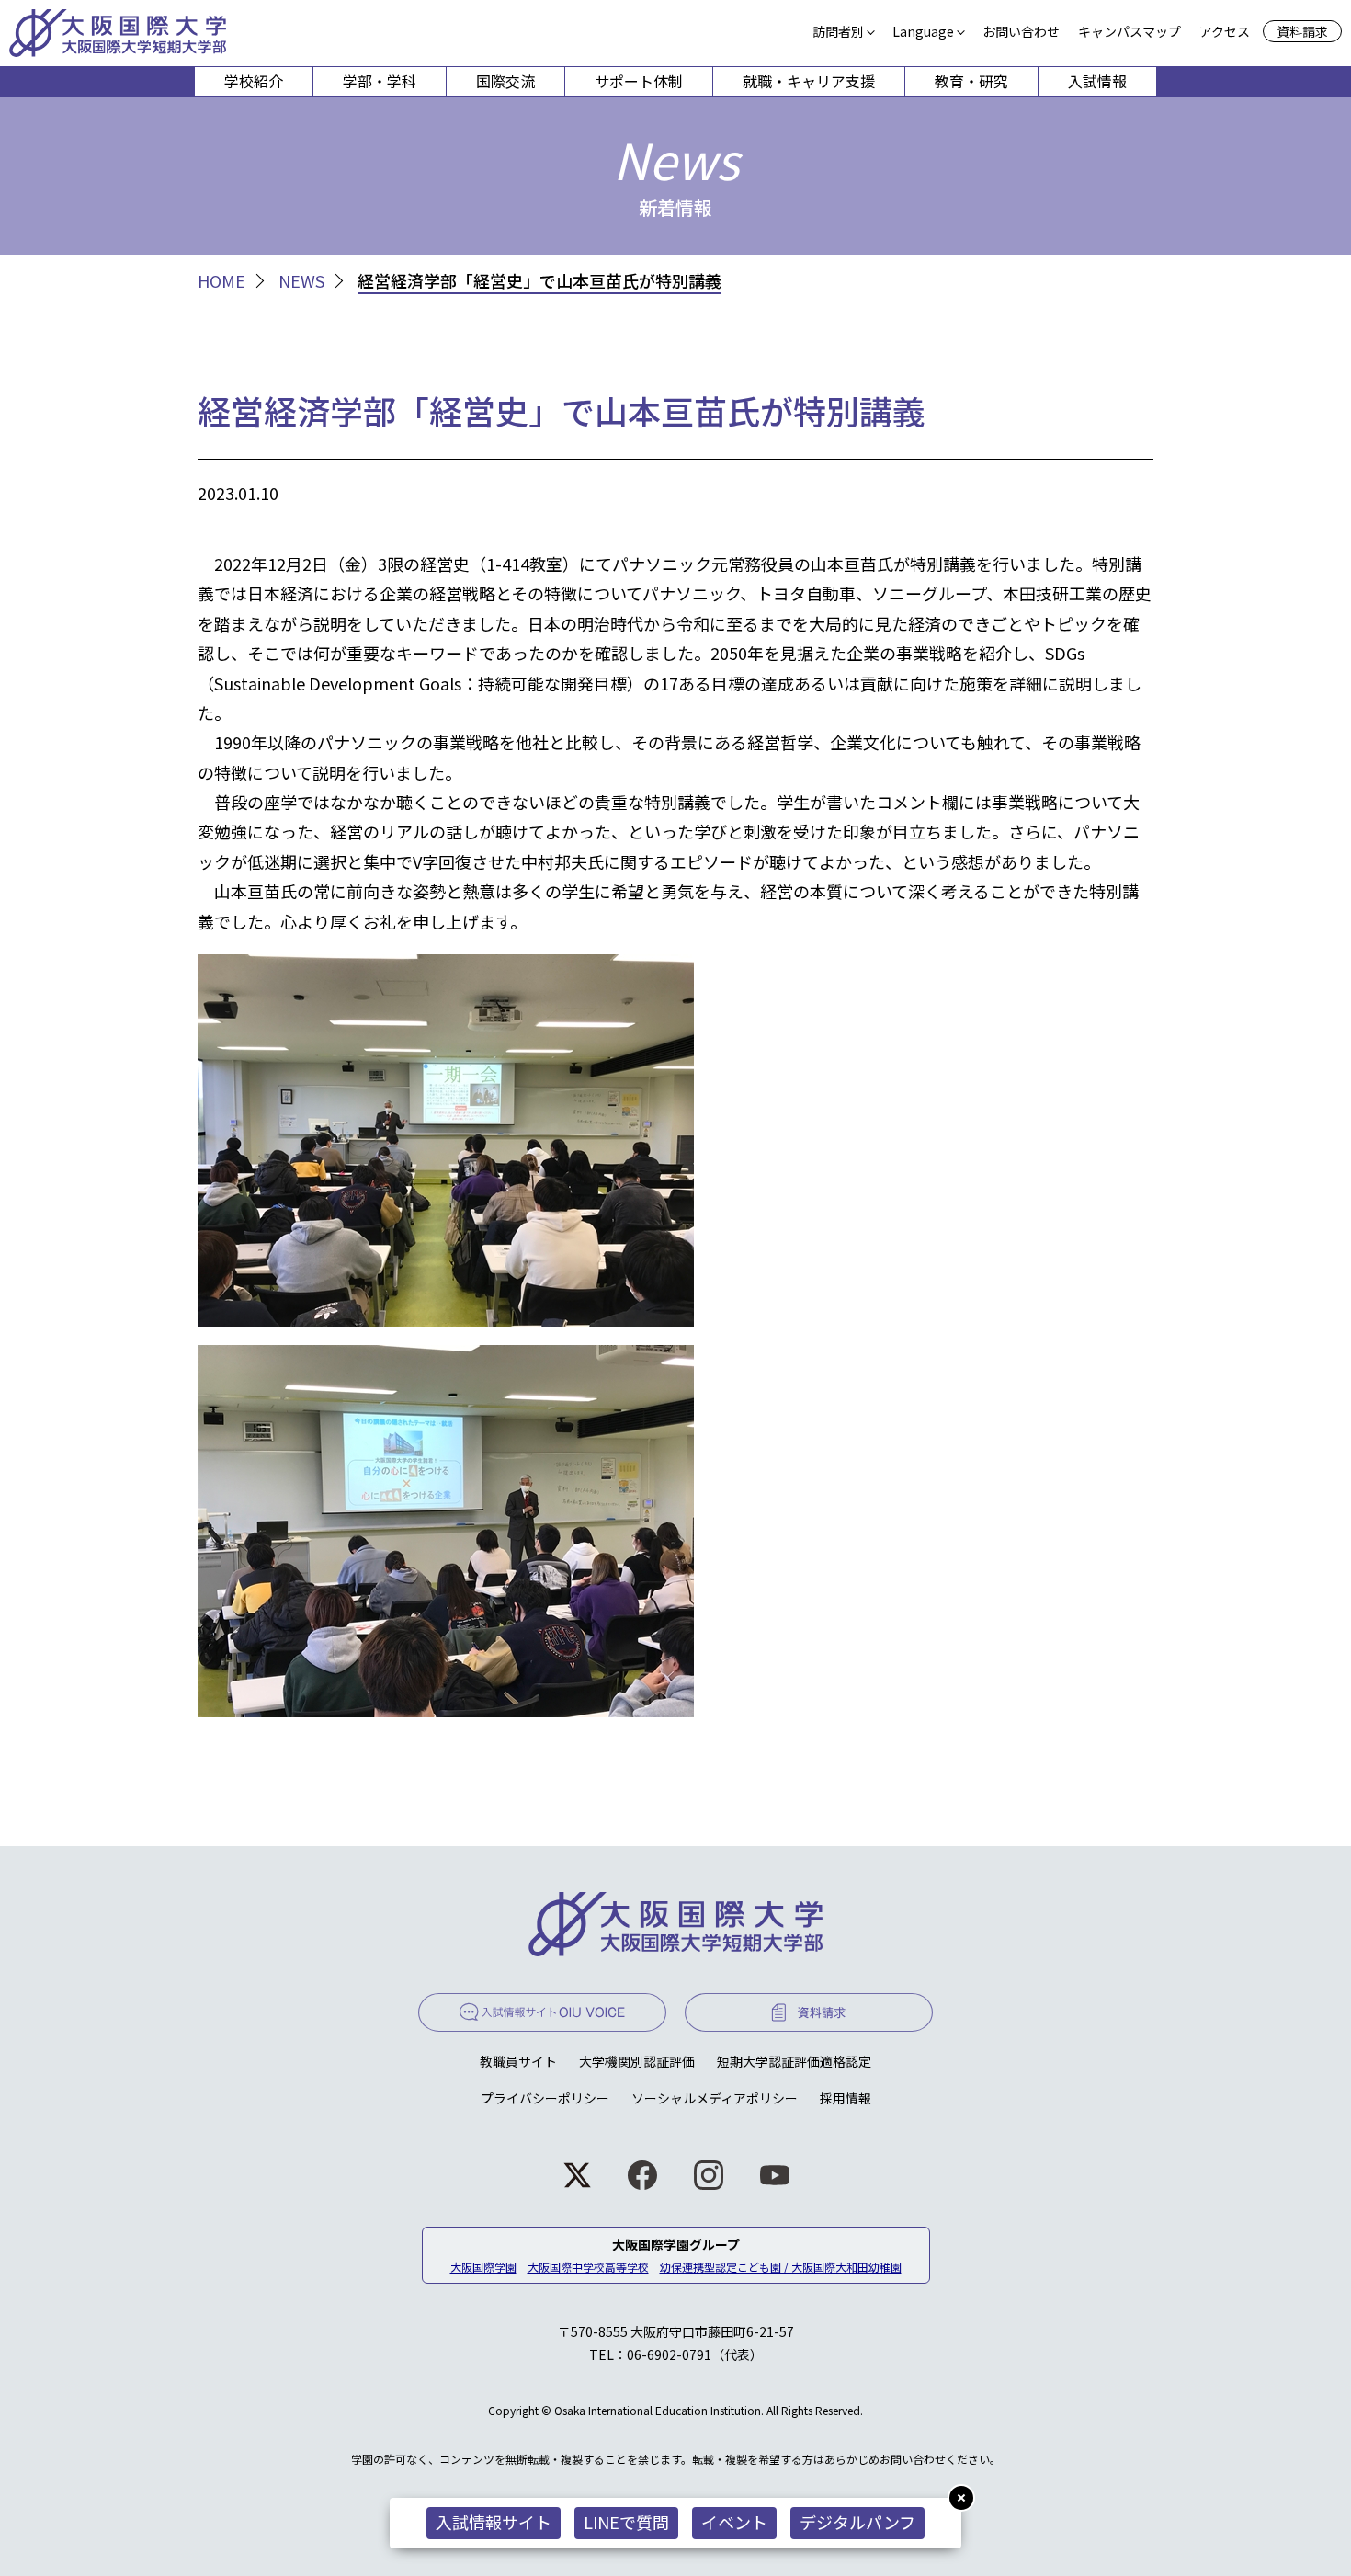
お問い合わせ (1021, 31)
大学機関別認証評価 (637, 2061)
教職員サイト (518, 2061)
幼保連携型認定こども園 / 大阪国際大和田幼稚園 (781, 2267)
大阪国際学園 (483, 2267)
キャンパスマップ (1130, 31)
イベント (734, 2522)
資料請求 (1302, 31)
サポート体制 (639, 81)
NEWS (301, 281)
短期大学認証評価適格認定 (794, 2061)
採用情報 (846, 2098)
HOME (221, 281)
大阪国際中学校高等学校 (588, 2267)
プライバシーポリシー (545, 2098)
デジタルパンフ (857, 2522)
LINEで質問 (626, 2522)
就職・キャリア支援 (809, 81)
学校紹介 (254, 81)
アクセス (1225, 31)
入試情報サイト (494, 2522)
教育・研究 (971, 81)
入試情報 (1097, 81)
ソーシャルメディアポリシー (715, 2098)
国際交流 (505, 81)
